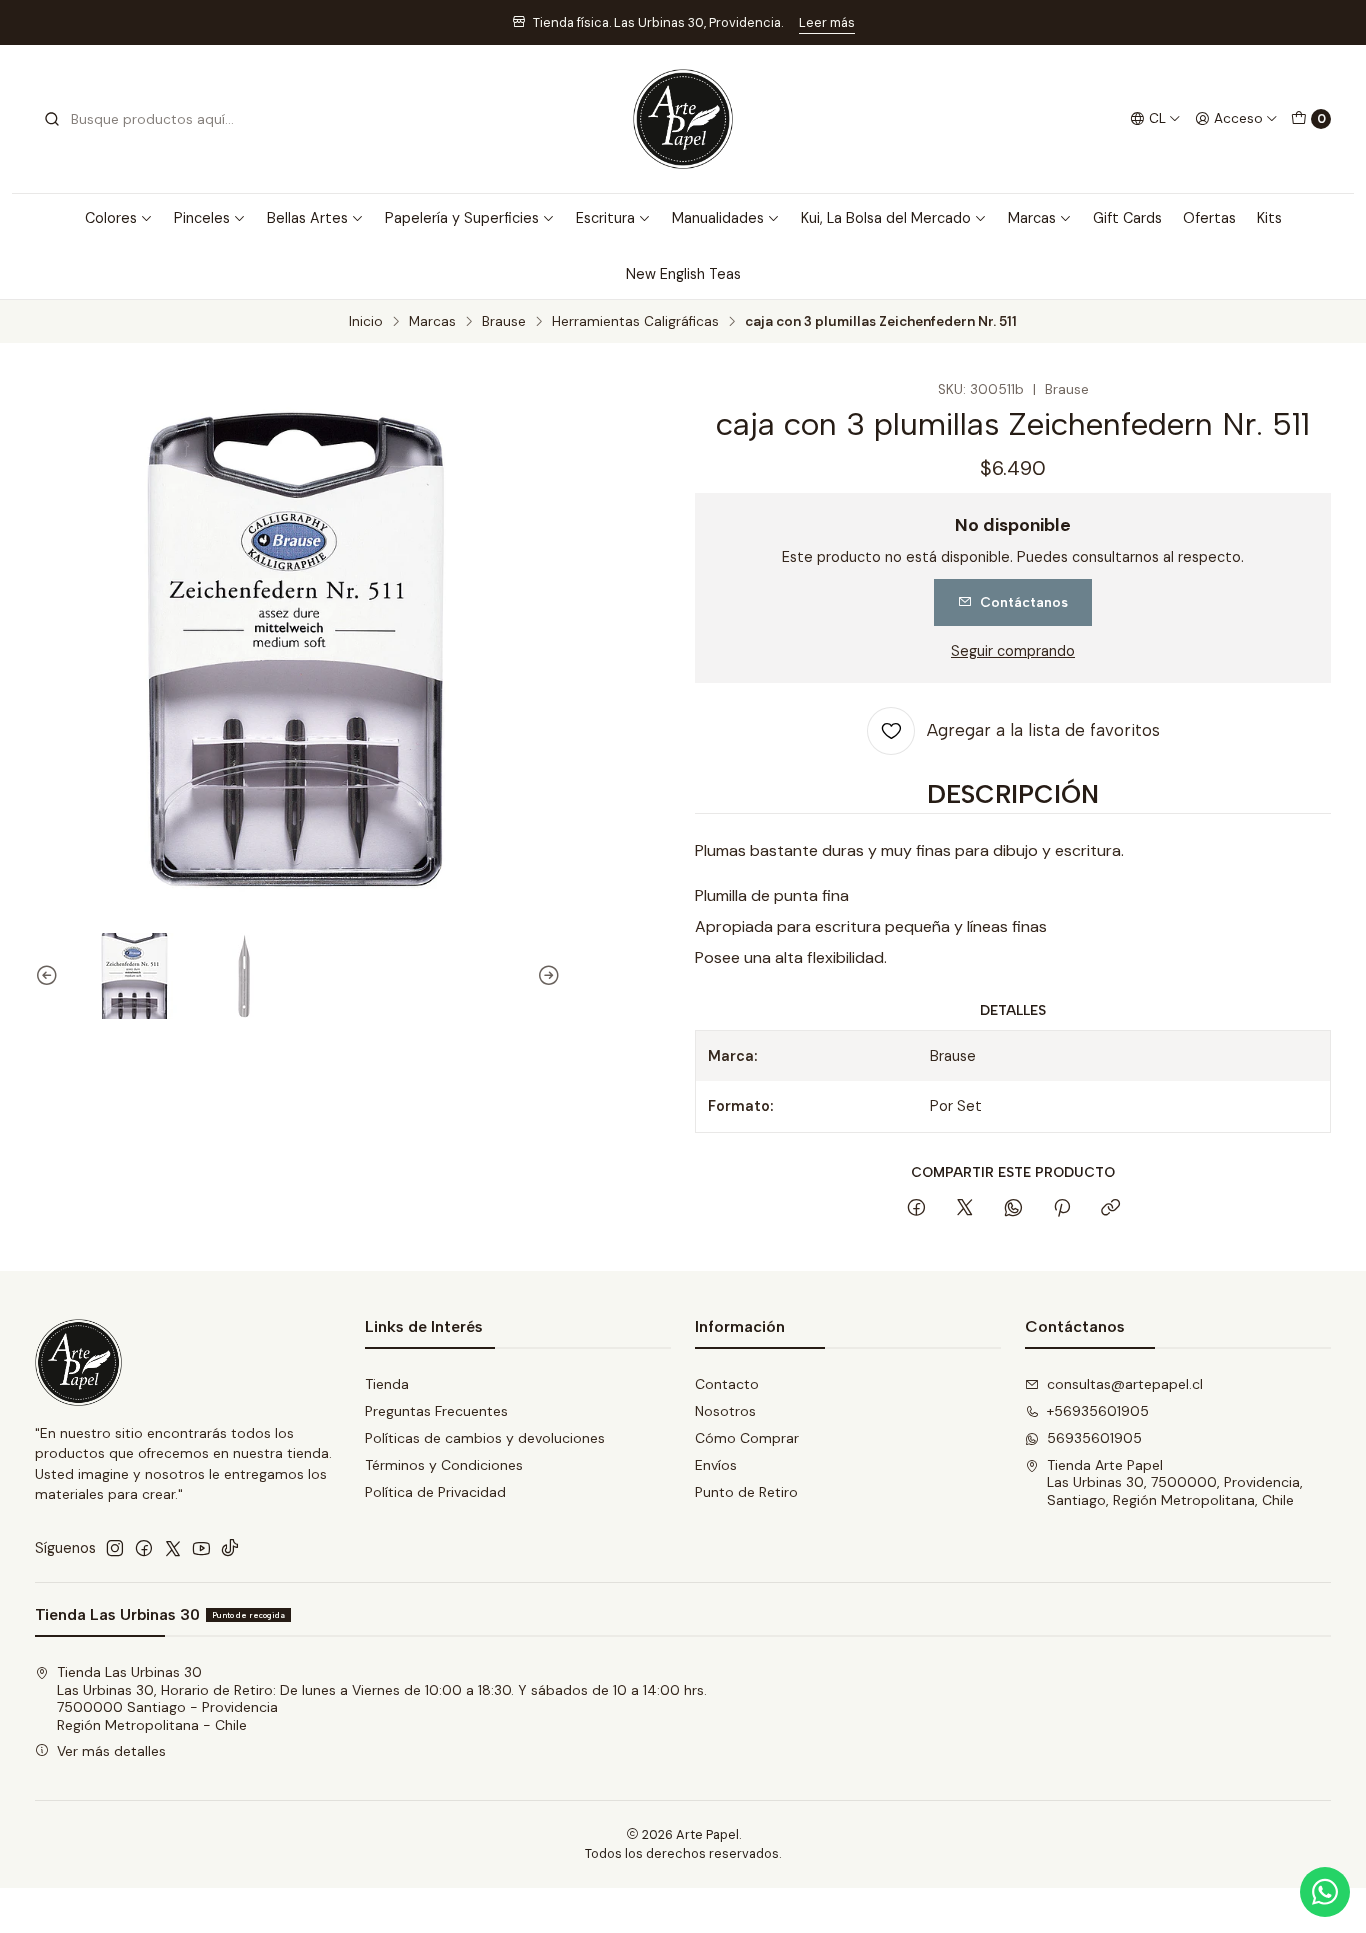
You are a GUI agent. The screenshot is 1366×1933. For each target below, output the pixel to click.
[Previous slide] (50, 976)
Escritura (605, 218)
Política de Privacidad (435, 1492)
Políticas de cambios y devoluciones (485, 1438)
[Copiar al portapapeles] (1110, 1209)
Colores (111, 218)
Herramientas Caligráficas (635, 322)
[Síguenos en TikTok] (230, 1548)
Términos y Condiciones (444, 1465)
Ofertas (1209, 218)
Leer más (827, 22)
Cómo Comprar (747, 1438)
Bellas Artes (307, 218)
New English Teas (683, 274)
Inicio (366, 322)
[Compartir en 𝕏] (965, 1209)
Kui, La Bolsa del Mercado (886, 218)
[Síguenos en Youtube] (201, 1548)
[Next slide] (546, 976)
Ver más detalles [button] (111, 1751)
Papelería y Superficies (462, 218)
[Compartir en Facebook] (916, 1209)
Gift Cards (1127, 218)
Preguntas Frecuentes (436, 1411)
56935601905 (1094, 1438)
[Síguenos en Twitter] (173, 1548)
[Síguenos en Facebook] (144, 1548)
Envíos (716, 1465)
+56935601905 (1098, 1411)
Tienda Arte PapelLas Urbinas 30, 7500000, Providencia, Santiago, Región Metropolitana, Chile (1175, 1482)
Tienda (387, 1384)
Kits (1269, 218)
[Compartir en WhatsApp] (1013, 1209)
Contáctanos (1024, 602)
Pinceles (202, 218)
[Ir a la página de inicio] (683, 119)
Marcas (1032, 218)
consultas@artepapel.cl (1125, 1384)
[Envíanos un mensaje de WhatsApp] (1325, 1892)
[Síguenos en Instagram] (115, 1548)
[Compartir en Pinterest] (1062, 1209)
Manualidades (718, 218)
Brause (504, 322)
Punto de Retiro (746, 1492)
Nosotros (725, 1411)
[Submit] (52, 119)
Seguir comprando (1013, 651)
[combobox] (145, 119)
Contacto (727, 1384)
